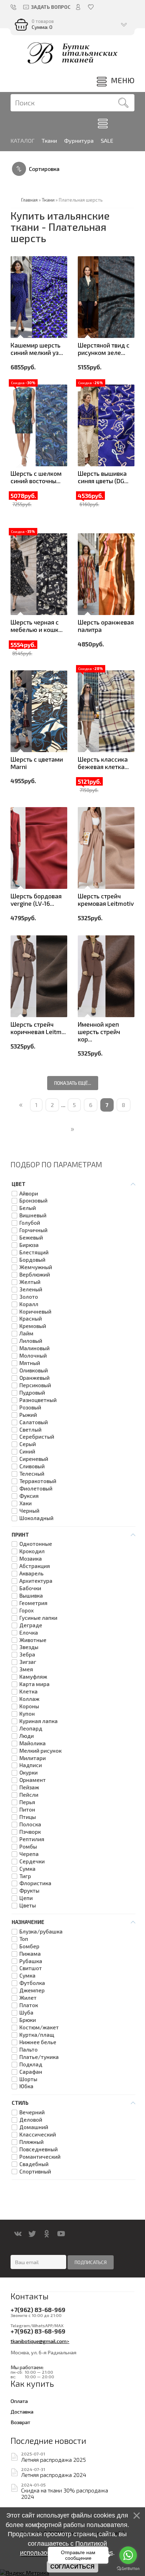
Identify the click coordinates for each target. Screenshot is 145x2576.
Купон (27, 1714)
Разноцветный (38, 1400)
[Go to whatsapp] (128, 2555)
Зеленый (31, 1289)
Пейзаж (29, 1787)
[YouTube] (61, 2234)
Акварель (31, 1573)
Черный (29, 1511)
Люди (27, 1736)
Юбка (26, 2086)
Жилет (28, 1998)
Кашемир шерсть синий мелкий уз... (37, 349)
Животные (33, 1640)
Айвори (29, 1194)
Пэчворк (30, 1832)
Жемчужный (36, 1267)
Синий (27, 1452)
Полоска (30, 1824)
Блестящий (34, 1252)
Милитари (33, 1758)
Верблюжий (35, 1275)
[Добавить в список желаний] (20, 299)
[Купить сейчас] (20, 259)
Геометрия (33, 1603)
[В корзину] (20, 279)
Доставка (22, 2411)
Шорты (28, 2079)
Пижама (30, 1954)
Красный (31, 1319)
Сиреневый (34, 1459)
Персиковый (35, 1385)
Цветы (28, 1905)
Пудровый (32, 1393)
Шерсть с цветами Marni (37, 763)
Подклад (31, 2064)
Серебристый (37, 1437)
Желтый (30, 1282)
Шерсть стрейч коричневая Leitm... (38, 1028)
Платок (29, 2005)
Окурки (29, 1773)
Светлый (30, 1430)
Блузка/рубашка (41, 1932)
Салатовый (34, 1422)
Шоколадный (36, 1518)
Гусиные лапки (38, 1618)
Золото (29, 1297)
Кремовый (33, 1326)
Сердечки (32, 1861)
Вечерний (32, 2112)
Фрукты (29, 1891)
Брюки (28, 2020)
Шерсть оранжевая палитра (106, 626)
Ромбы (28, 1847)
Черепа (29, 1854)
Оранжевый (34, 1378)
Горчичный (33, 1230)
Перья (27, 1802)
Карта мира (34, 1684)
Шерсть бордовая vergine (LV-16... (36, 900)
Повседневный (39, 2149)
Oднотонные (36, 1544)
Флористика (35, 1883)
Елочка (29, 1633)
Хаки (26, 1503)
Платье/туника (39, 2057)
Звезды (29, 1647)
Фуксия (29, 1496)
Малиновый (34, 1348)
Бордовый (32, 1260)
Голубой (30, 1223)
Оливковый (34, 1370)
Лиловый (31, 1341)
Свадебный (34, 2164)
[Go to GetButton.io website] (128, 2569)
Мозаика (31, 1559)
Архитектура (36, 1581)
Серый (28, 1444)
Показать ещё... (73, 1083)
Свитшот (31, 1968)
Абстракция (35, 1566)
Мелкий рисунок (40, 1751)
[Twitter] (32, 2234)
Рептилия (32, 1839)
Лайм (26, 1333)
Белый (28, 1208)
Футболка (32, 1983)
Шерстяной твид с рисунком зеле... (104, 349)
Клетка (29, 1692)
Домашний (34, 2127)
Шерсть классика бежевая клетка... (103, 763)
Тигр (25, 1876)
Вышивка (31, 1596)
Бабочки (30, 1588)
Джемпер (32, 1990)
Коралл (29, 1304)
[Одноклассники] (47, 2234)
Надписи (31, 1765)
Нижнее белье (38, 2042)
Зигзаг (28, 1662)
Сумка (27, 1869)
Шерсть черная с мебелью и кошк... (37, 626)
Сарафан (31, 2072)
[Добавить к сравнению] (20, 318)
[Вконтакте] (18, 2234)
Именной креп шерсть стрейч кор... (99, 1032)
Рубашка (31, 1961)
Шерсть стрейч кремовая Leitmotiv (106, 900)
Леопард (31, 1729)
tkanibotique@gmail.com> (40, 2341)
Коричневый (35, 1312)
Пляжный (31, 2142)
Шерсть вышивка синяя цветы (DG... (103, 477)
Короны (29, 1706)
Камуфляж (33, 1677)
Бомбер (29, 1946)
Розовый (30, 1407)
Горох (27, 1610)
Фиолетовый (36, 1489)
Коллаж (29, 1699)
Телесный (32, 1474)
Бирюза (29, 1245)
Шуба (26, 2013)
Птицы (28, 1817)
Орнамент (33, 1780)
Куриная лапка (39, 1721)
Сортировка (44, 169)
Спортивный (35, 2172)
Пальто (29, 2050)
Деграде (31, 1625)
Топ (24, 1939)
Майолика (33, 1743)
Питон (27, 1810)
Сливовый (32, 1466)
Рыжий (28, 1415)
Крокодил (32, 1551)
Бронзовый (33, 1201)
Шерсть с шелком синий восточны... (36, 477)
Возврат (20, 2422)
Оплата (19, 2401)
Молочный (33, 1356)
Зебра (27, 1655)
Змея (26, 1669)
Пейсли (29, 1795)
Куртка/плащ (37, 2035)
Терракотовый (38, 1481)
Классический (38, 2135)
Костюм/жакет (39, 2027)
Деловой (31, 2120)
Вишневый (33, 1215)
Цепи (26, 1898)
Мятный (30, 1363)
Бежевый (31, 1238)
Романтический (40, 2157)
